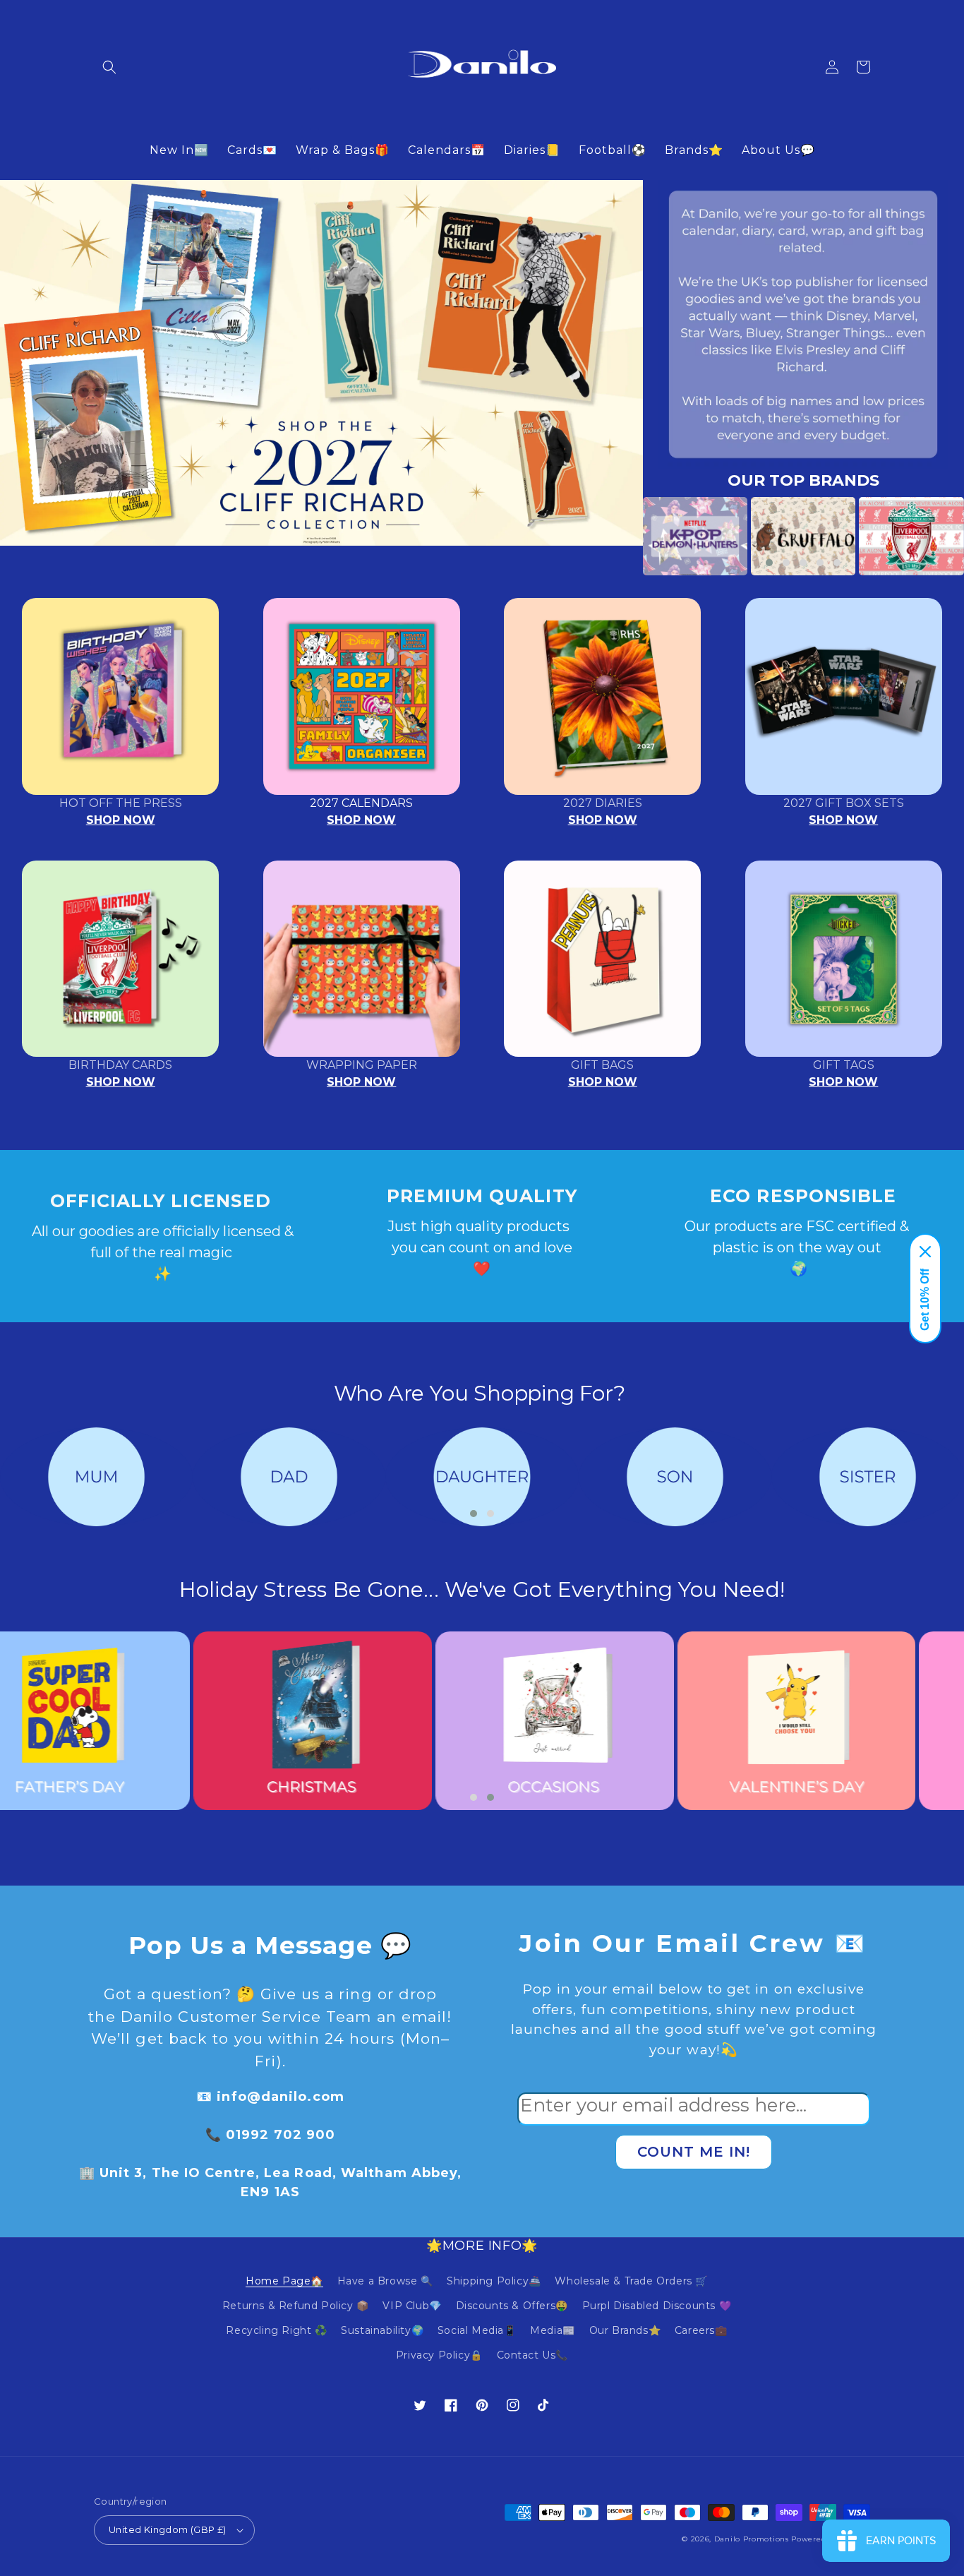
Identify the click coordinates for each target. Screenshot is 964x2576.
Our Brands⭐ (625, 2330)
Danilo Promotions (752, 2539)
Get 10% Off (925, 1300)
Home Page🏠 (284, 2281)
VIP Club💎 (412, 2306)
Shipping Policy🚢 (494, 2281)
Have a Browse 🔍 (385, 2281)
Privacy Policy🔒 (439, 2355)
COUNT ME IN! (694, 2152)
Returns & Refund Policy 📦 (296, 2306)
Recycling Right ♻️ (276, 2330)
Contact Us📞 (533, 2355)
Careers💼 (701, 2330)
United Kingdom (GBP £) (168, 2529)
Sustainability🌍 (382, 2330)
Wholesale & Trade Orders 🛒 (631, 2281)
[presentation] (622, 536)
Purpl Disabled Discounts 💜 (657, 2306)
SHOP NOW (121, 820)
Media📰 (553, 2330)
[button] (109, 67)
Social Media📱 (477, 2330)
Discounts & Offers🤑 (512, 2306)
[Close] (925, 1252)
